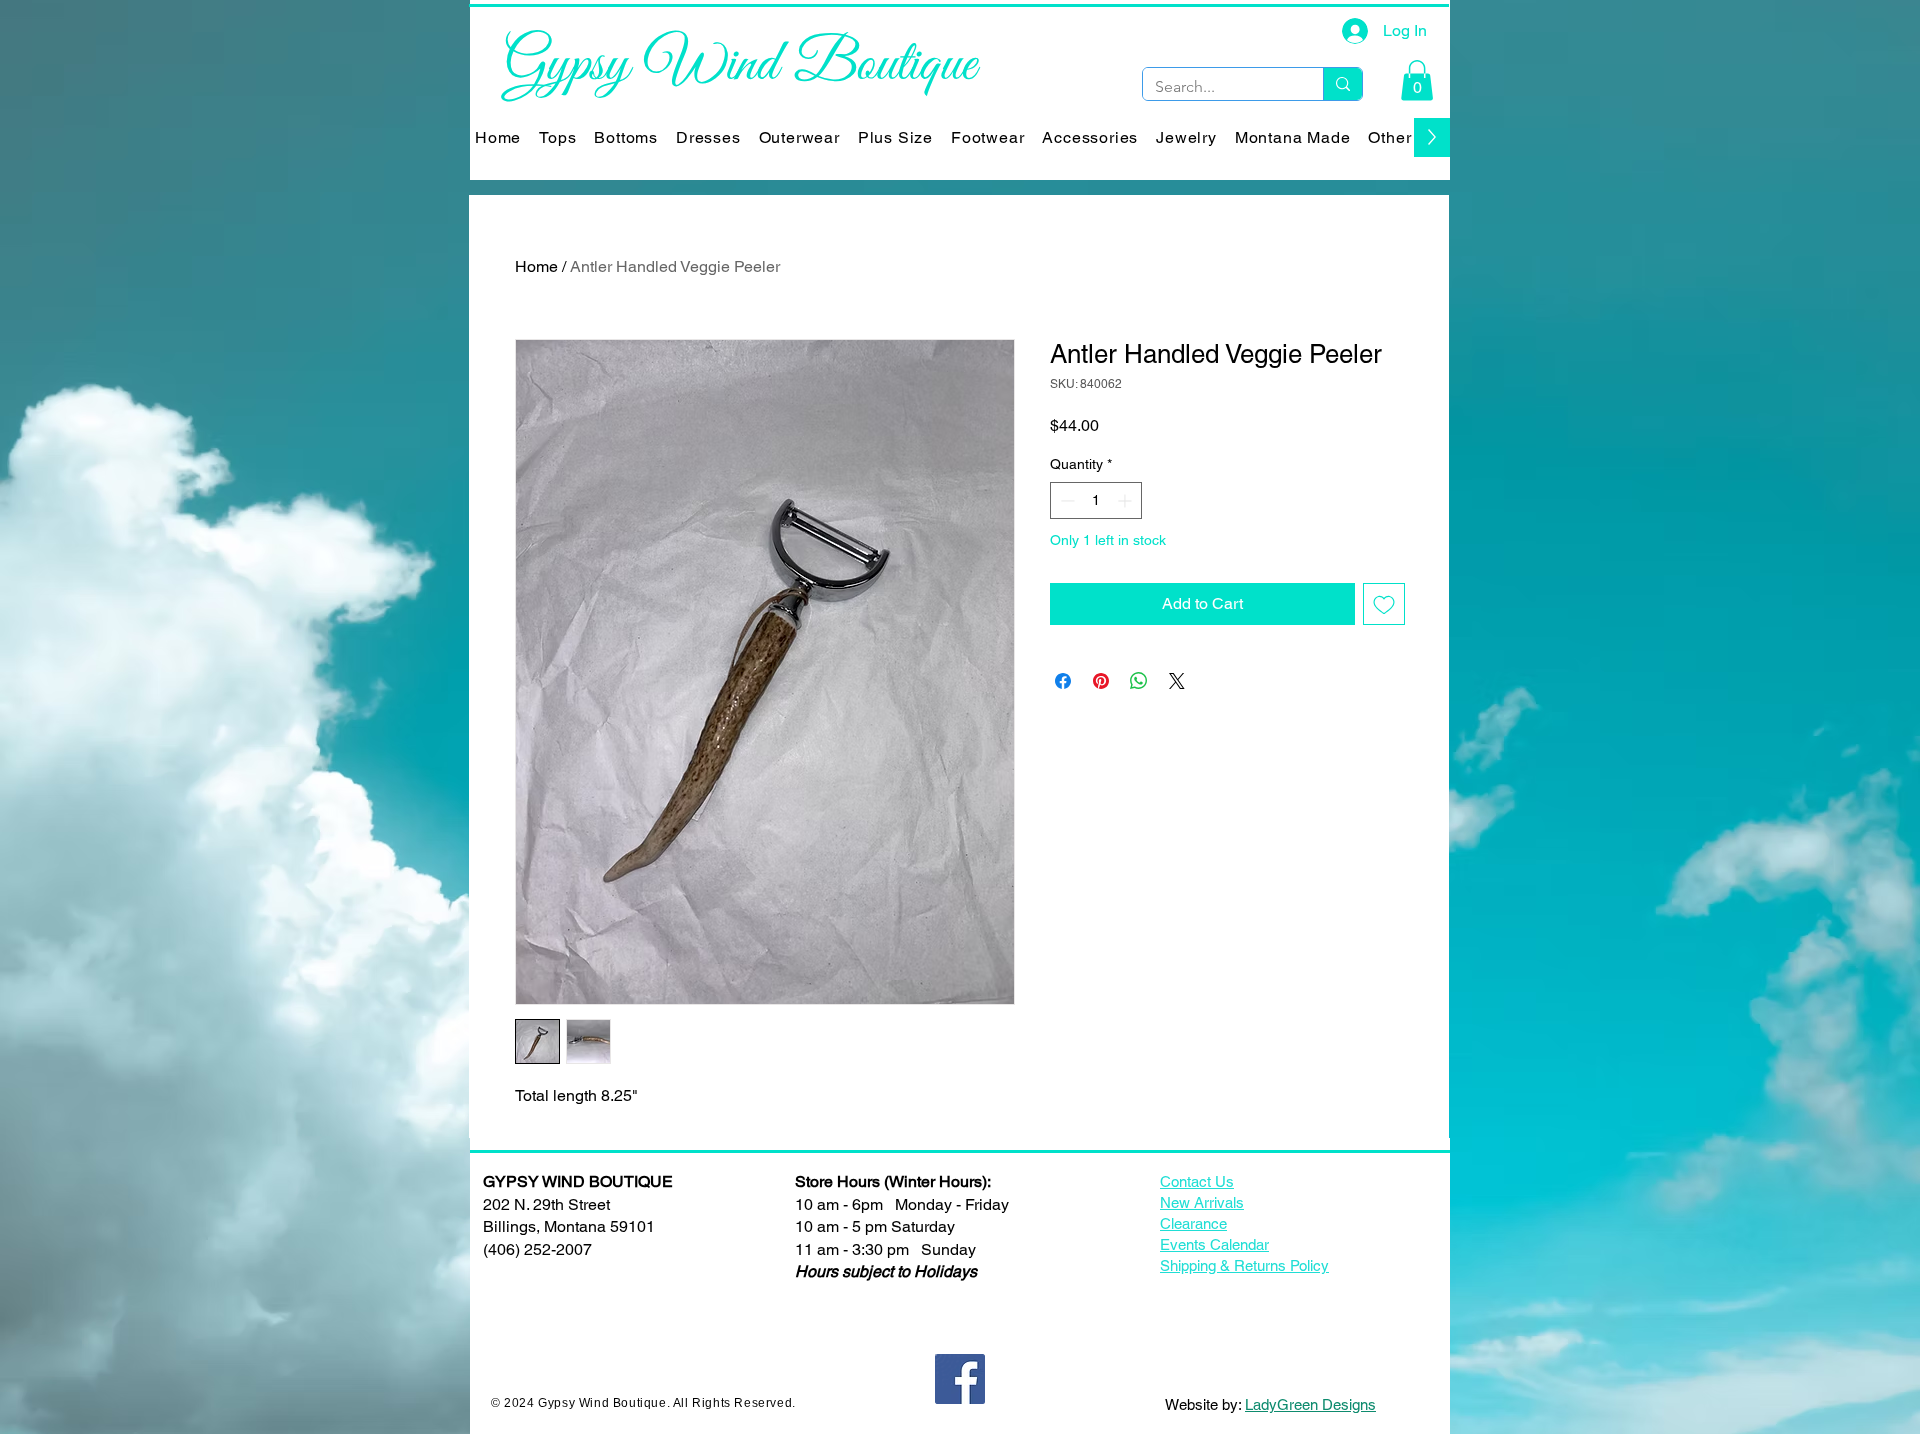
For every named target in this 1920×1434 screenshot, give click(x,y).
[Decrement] (1065, 500)
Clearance (1193, 1223)
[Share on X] (1177, 681)
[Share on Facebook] (1063, 681)
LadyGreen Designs (1310, 1404)
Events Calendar (1214, 1244)
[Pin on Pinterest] (1101, 681)
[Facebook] (960, 1379)
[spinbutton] (1096, 500)
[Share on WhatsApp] (1139, 681)
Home (536, 266)
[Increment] (1126, 500)
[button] (1417, 80)
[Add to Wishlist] (1384, 604)
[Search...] (1342, 84)
